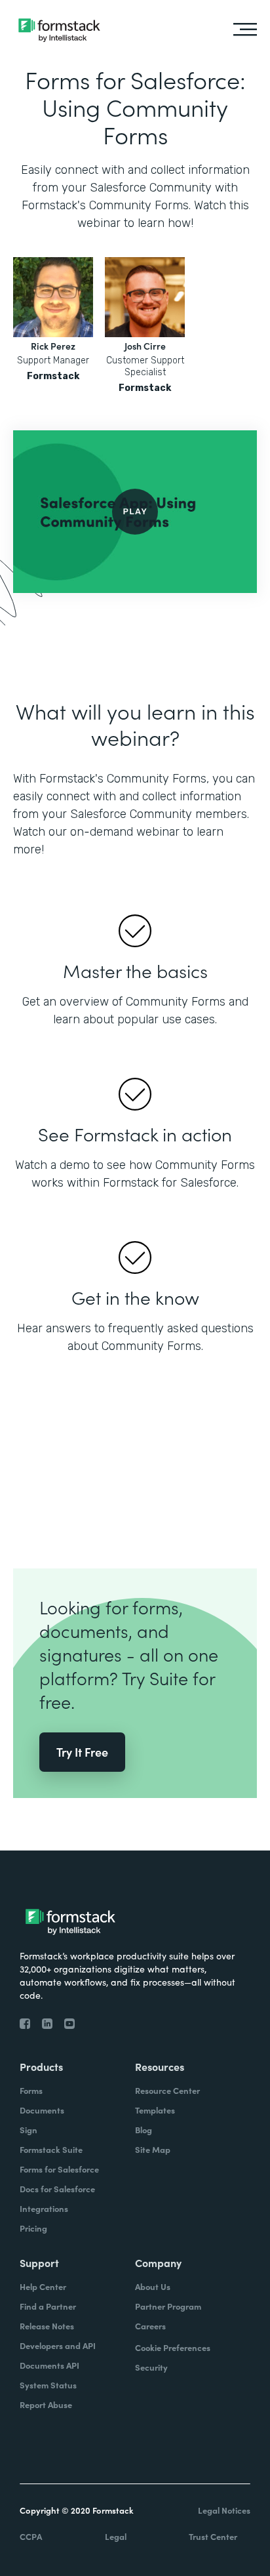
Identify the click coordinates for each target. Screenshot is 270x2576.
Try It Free (82, 1752)
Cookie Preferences (173, 2347)
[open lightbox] (135, 512)
